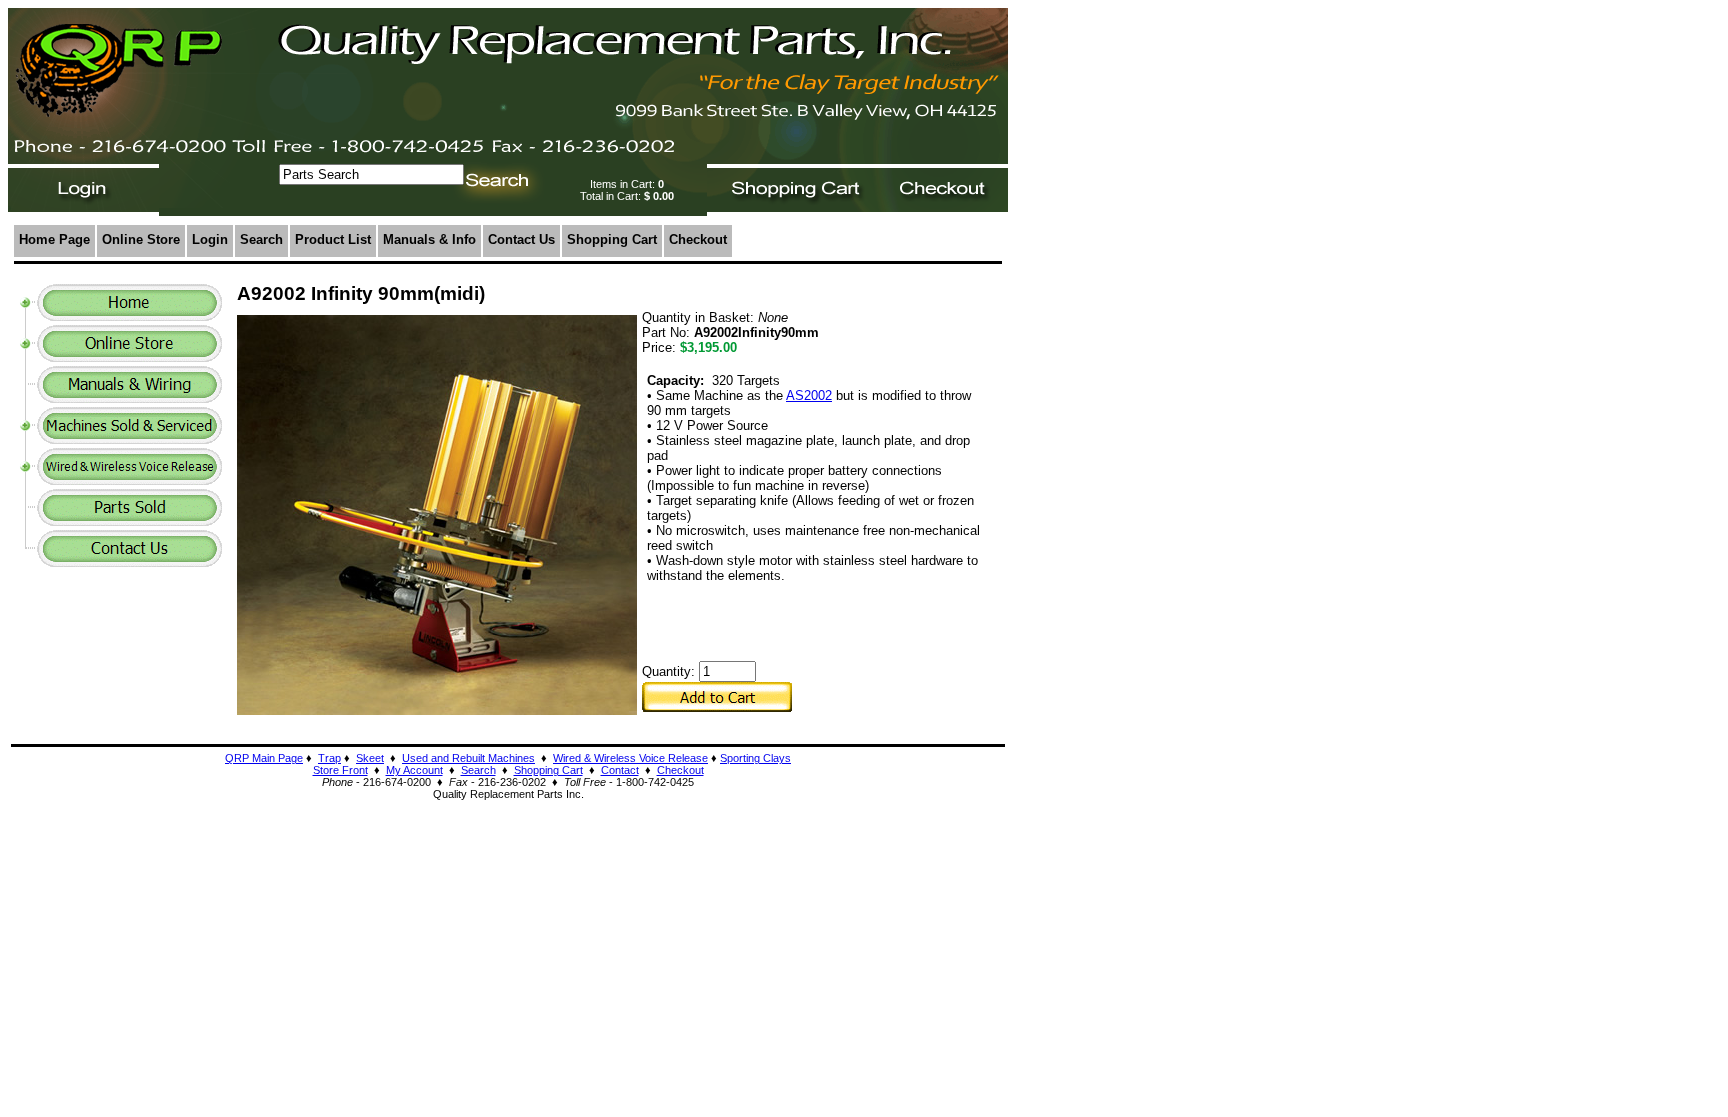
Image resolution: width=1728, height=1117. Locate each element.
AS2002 (809, 395)
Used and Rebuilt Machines (468, 758)
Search (261, 239)
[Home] (129, 315)
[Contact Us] (129, 561)
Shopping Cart (612, 239)
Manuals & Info (429, 239)
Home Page (54, 239)
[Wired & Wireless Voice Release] (129, 479)
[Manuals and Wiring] (129, 397)
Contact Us (521, 239)
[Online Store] (129, 356)
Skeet (370, 758)
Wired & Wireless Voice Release (630, 758)
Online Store (141, 239)
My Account (414, 770)
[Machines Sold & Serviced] (129, 438)
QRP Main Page (264, 758)
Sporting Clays (755, 758)
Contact (620, 770)
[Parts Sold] (129, 520)
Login (210, 239)
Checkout (698, 239)
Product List (333, 239)
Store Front (340, 770)
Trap (329, 758)
